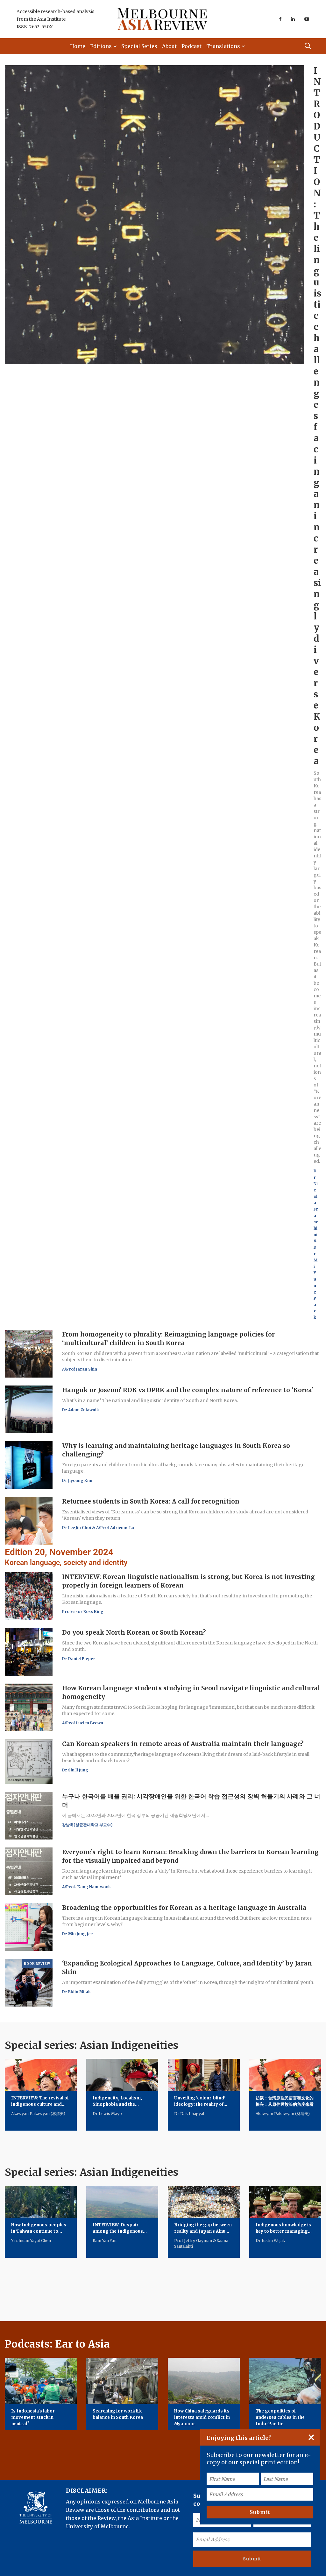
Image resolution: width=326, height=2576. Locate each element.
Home (78, 46)
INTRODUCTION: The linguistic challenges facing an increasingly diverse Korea (317, 416)
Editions (101, 46)
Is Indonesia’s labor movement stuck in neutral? (33, 2417)
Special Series (139, 46)
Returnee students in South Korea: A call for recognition (151, 1501)
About (169, 46)
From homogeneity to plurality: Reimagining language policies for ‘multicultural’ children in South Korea (168, 1339)
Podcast (191, 46)
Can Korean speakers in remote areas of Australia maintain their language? (183, 1744)
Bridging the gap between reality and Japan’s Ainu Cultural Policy (203, 2231)
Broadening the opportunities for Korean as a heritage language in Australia (184, 1908)
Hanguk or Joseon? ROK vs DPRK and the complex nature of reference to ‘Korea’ (188, 1390)
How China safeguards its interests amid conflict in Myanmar (202, 2417)
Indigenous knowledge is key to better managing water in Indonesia (283, 2231)
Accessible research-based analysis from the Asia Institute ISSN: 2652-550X (55, 19)
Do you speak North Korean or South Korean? (134, 1632)
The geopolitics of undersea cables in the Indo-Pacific (280, 2417)
